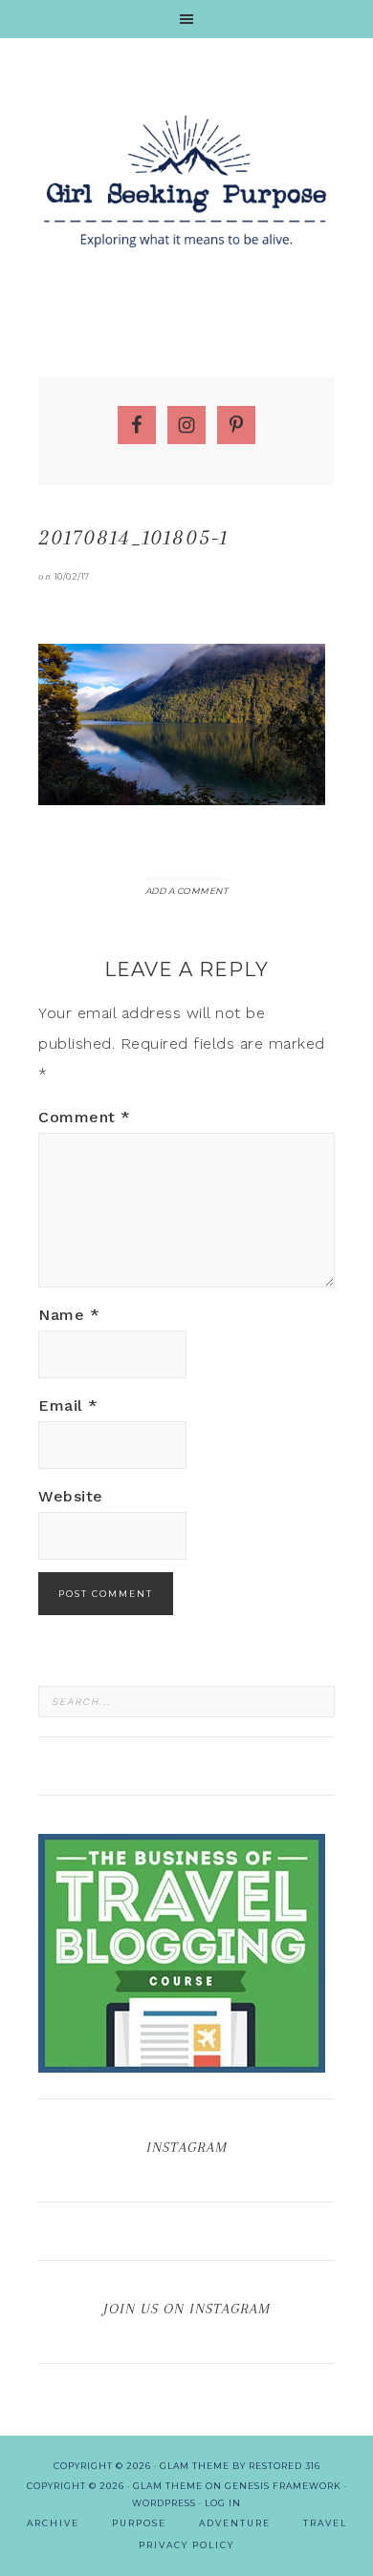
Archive (53, 2523)
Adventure (235, 2523)
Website (71, 1496)
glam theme (195, 2466)
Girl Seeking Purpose (186, 181)
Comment (85, 1117)
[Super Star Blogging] (182, 2064)
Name (69, 1315)
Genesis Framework (283, 2486)
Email (68, 1405)
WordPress (164, 2503)
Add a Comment (187, 891)
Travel (325, 2523)
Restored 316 (285, 2466)
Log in (223, 2503)
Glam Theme (168, 2486)
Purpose (139, 2523)
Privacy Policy (186, 2545)
